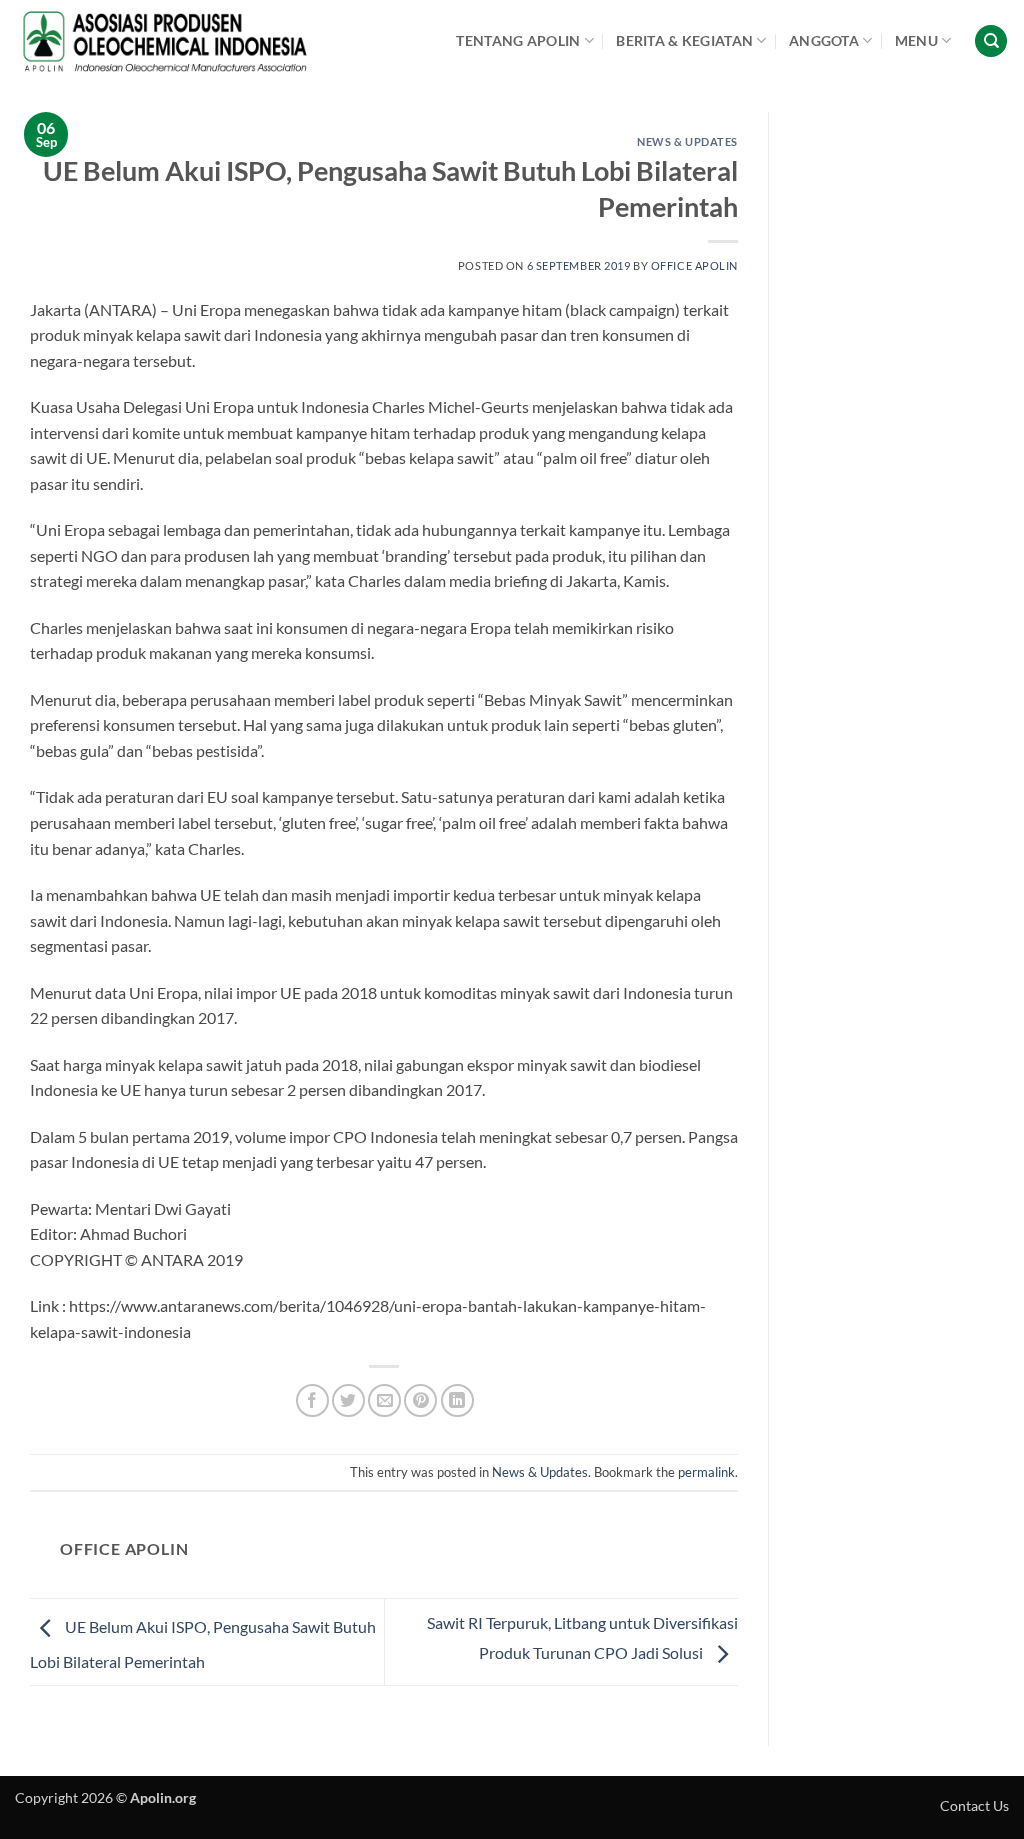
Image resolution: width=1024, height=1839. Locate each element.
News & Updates (687, 141)
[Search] (991, 41)
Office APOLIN (694, 265)
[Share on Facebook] (312, 1400)
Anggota (824, 40)
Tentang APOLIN (518, 40)
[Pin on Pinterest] (420, 1400)
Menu (916, 40)
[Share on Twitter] (348, 1400)
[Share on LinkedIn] (457, 1400)
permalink (706, 1472)
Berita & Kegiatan (684, 40)
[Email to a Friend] (384, 1400)
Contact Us (974, 1805)
